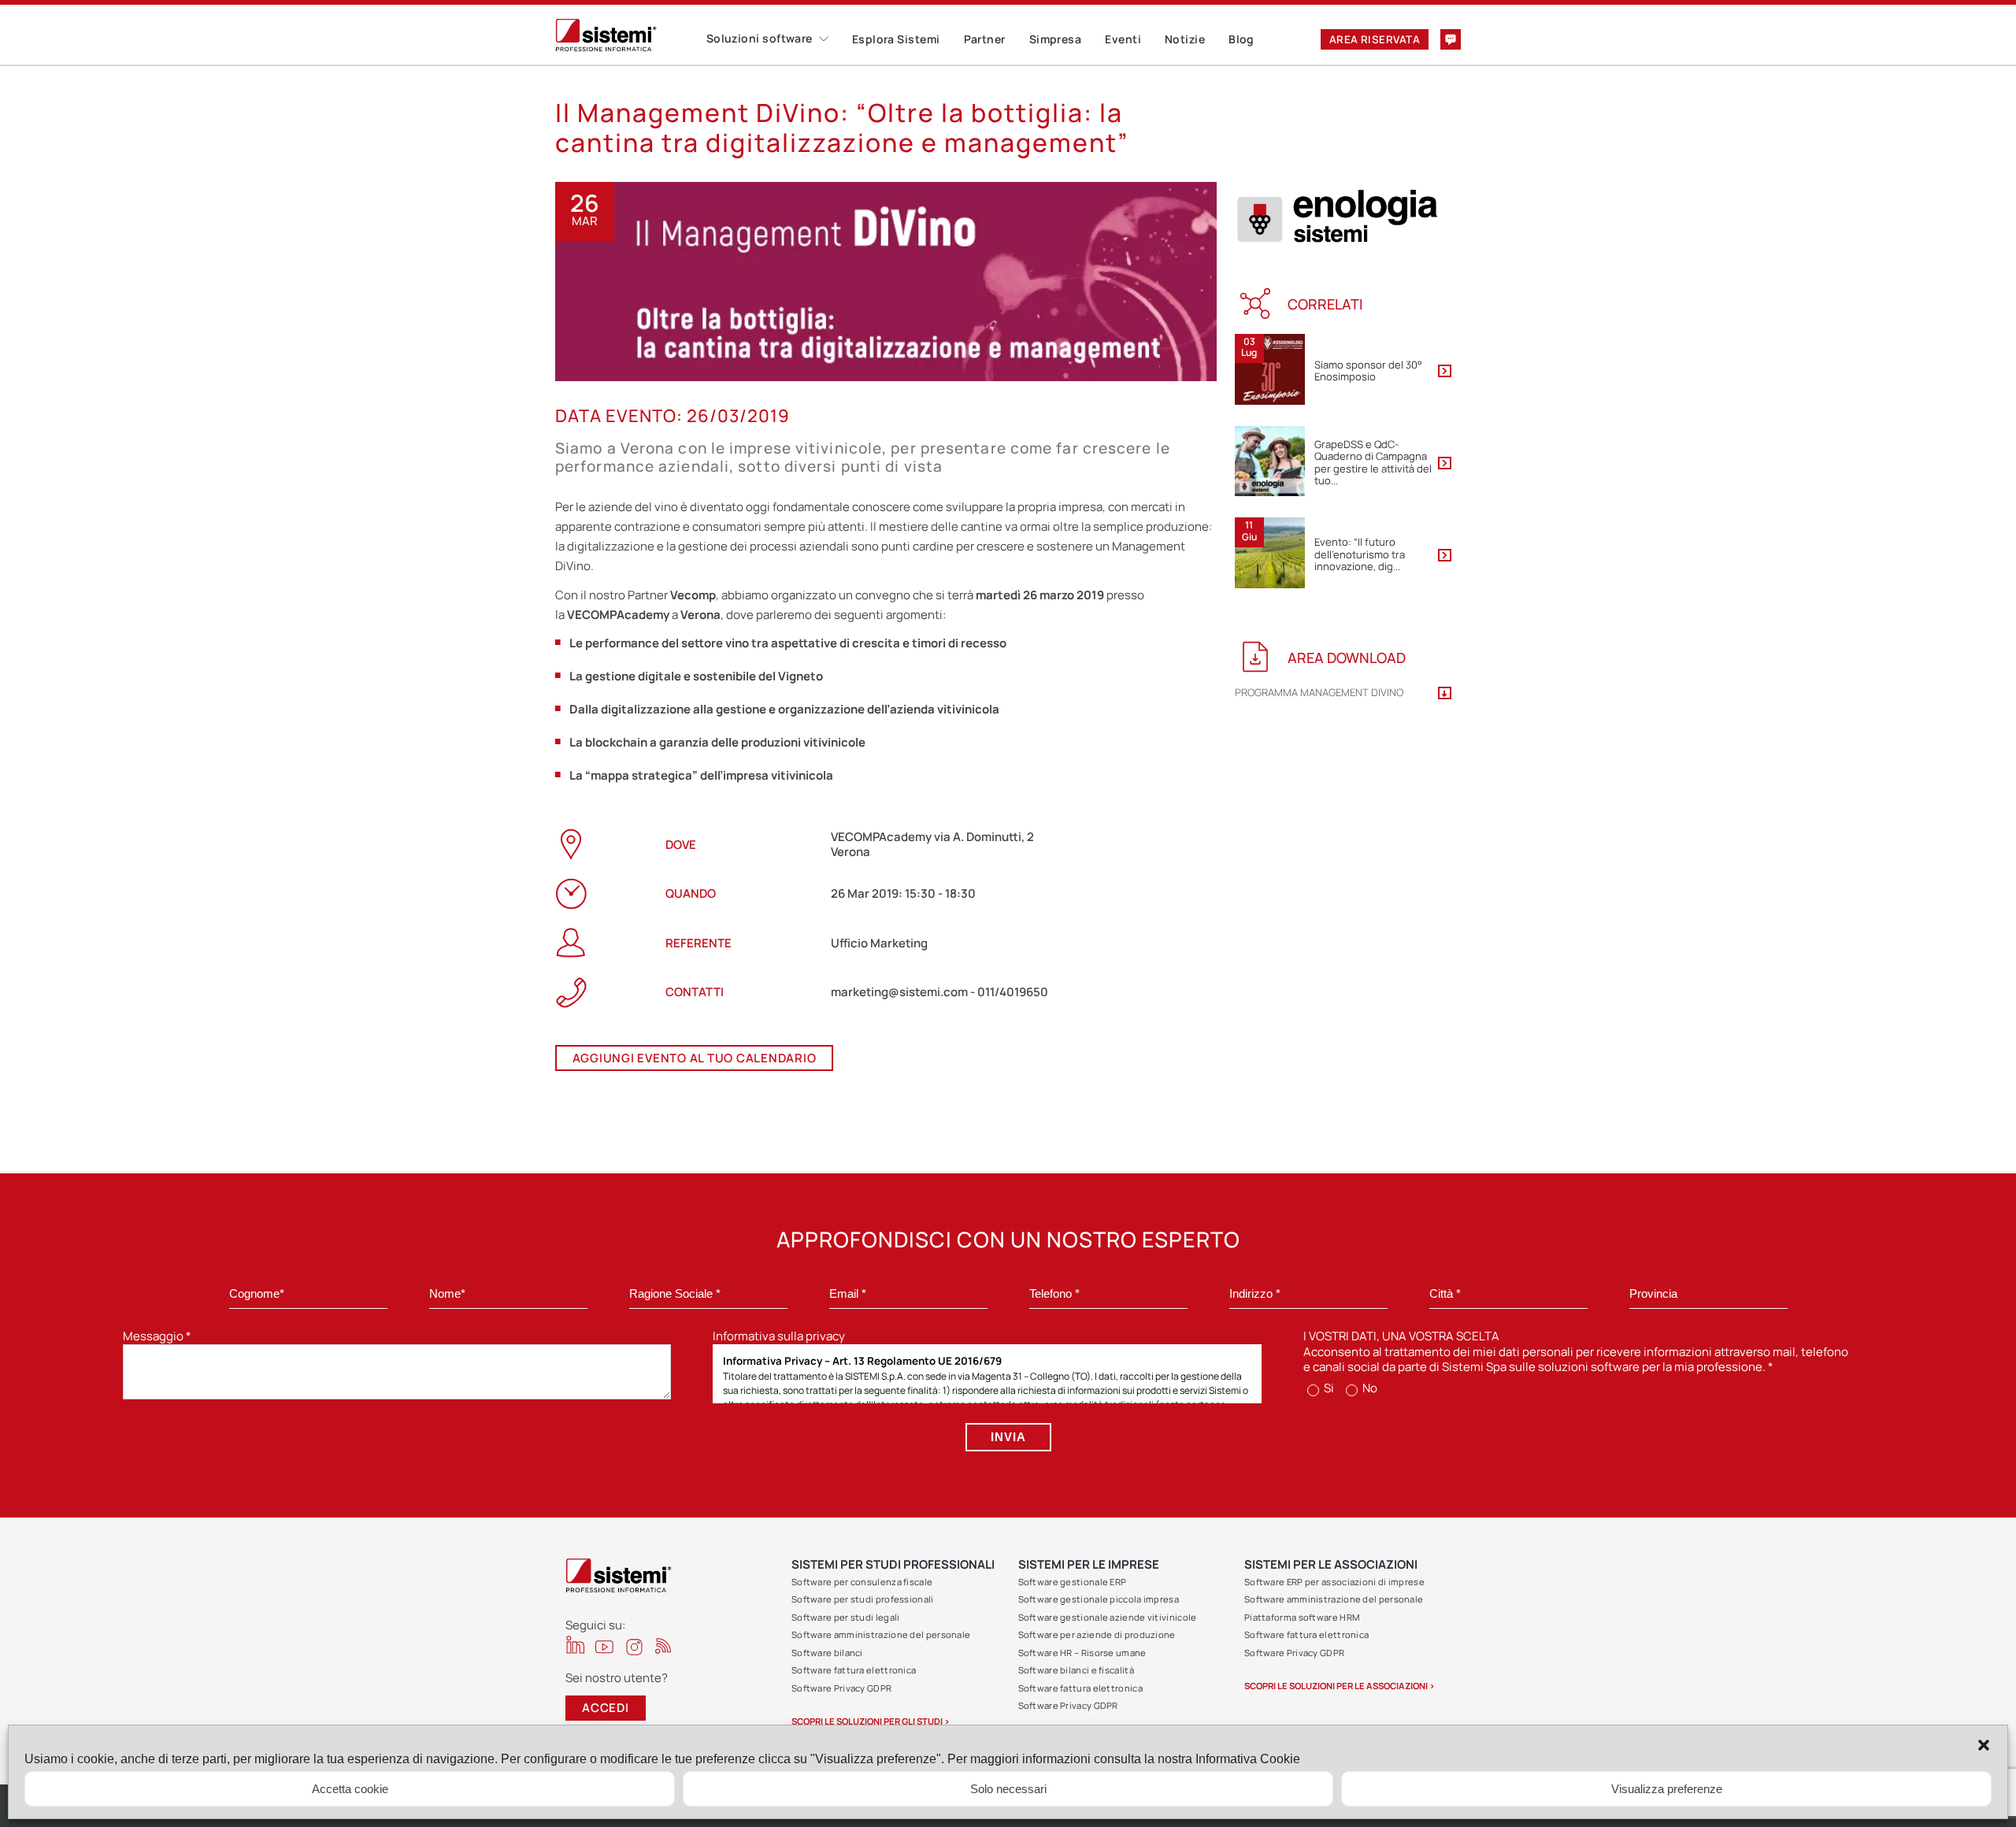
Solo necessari (1008, 1789)
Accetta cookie (350, 1789)
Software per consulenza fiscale (862, 1582)
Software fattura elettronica (854, 1670)
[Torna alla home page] (631, 35)
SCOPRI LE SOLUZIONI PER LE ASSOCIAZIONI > (1340, 1686)
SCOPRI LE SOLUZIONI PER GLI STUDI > (871, 1721)
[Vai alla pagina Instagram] (634, 1647)
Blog (1241, 39)
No (1369, 1388)
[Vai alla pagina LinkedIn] (575, 1645)
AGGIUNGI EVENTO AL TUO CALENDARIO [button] (695, 1058)
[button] (1984, 1745)
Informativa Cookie (1248, 1759)
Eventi (1123, 39)
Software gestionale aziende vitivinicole (1108, 1617)
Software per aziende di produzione (1097, 1634)
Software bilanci (827, 1653)
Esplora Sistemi (896, 39)
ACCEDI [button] (606, 1708)
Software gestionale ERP (1073, 1582)
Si (1328, 1388)
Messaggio (157, 1336)
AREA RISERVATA (1375, 39)
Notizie (1185, 39)
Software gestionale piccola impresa (1099, 1599)
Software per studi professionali (863, 1599)
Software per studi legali (846, 1617)
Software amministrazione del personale (881, 1634)
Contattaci (1451, 39)
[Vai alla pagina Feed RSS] (663, 1645)
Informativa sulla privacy (779, 1336)
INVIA (1008, 1437)
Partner (985, 39)
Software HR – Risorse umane (1082, 1653)
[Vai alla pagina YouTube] (604, 1646)
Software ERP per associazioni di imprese (1334, 1582)
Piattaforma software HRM (1302, 1617)
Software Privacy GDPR (841, 1688)
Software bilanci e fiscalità (1076, 1670)
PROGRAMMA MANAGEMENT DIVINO (1319, 693)
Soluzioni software (760, 38)
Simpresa (1056, 39)
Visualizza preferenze (1667, 1789)
